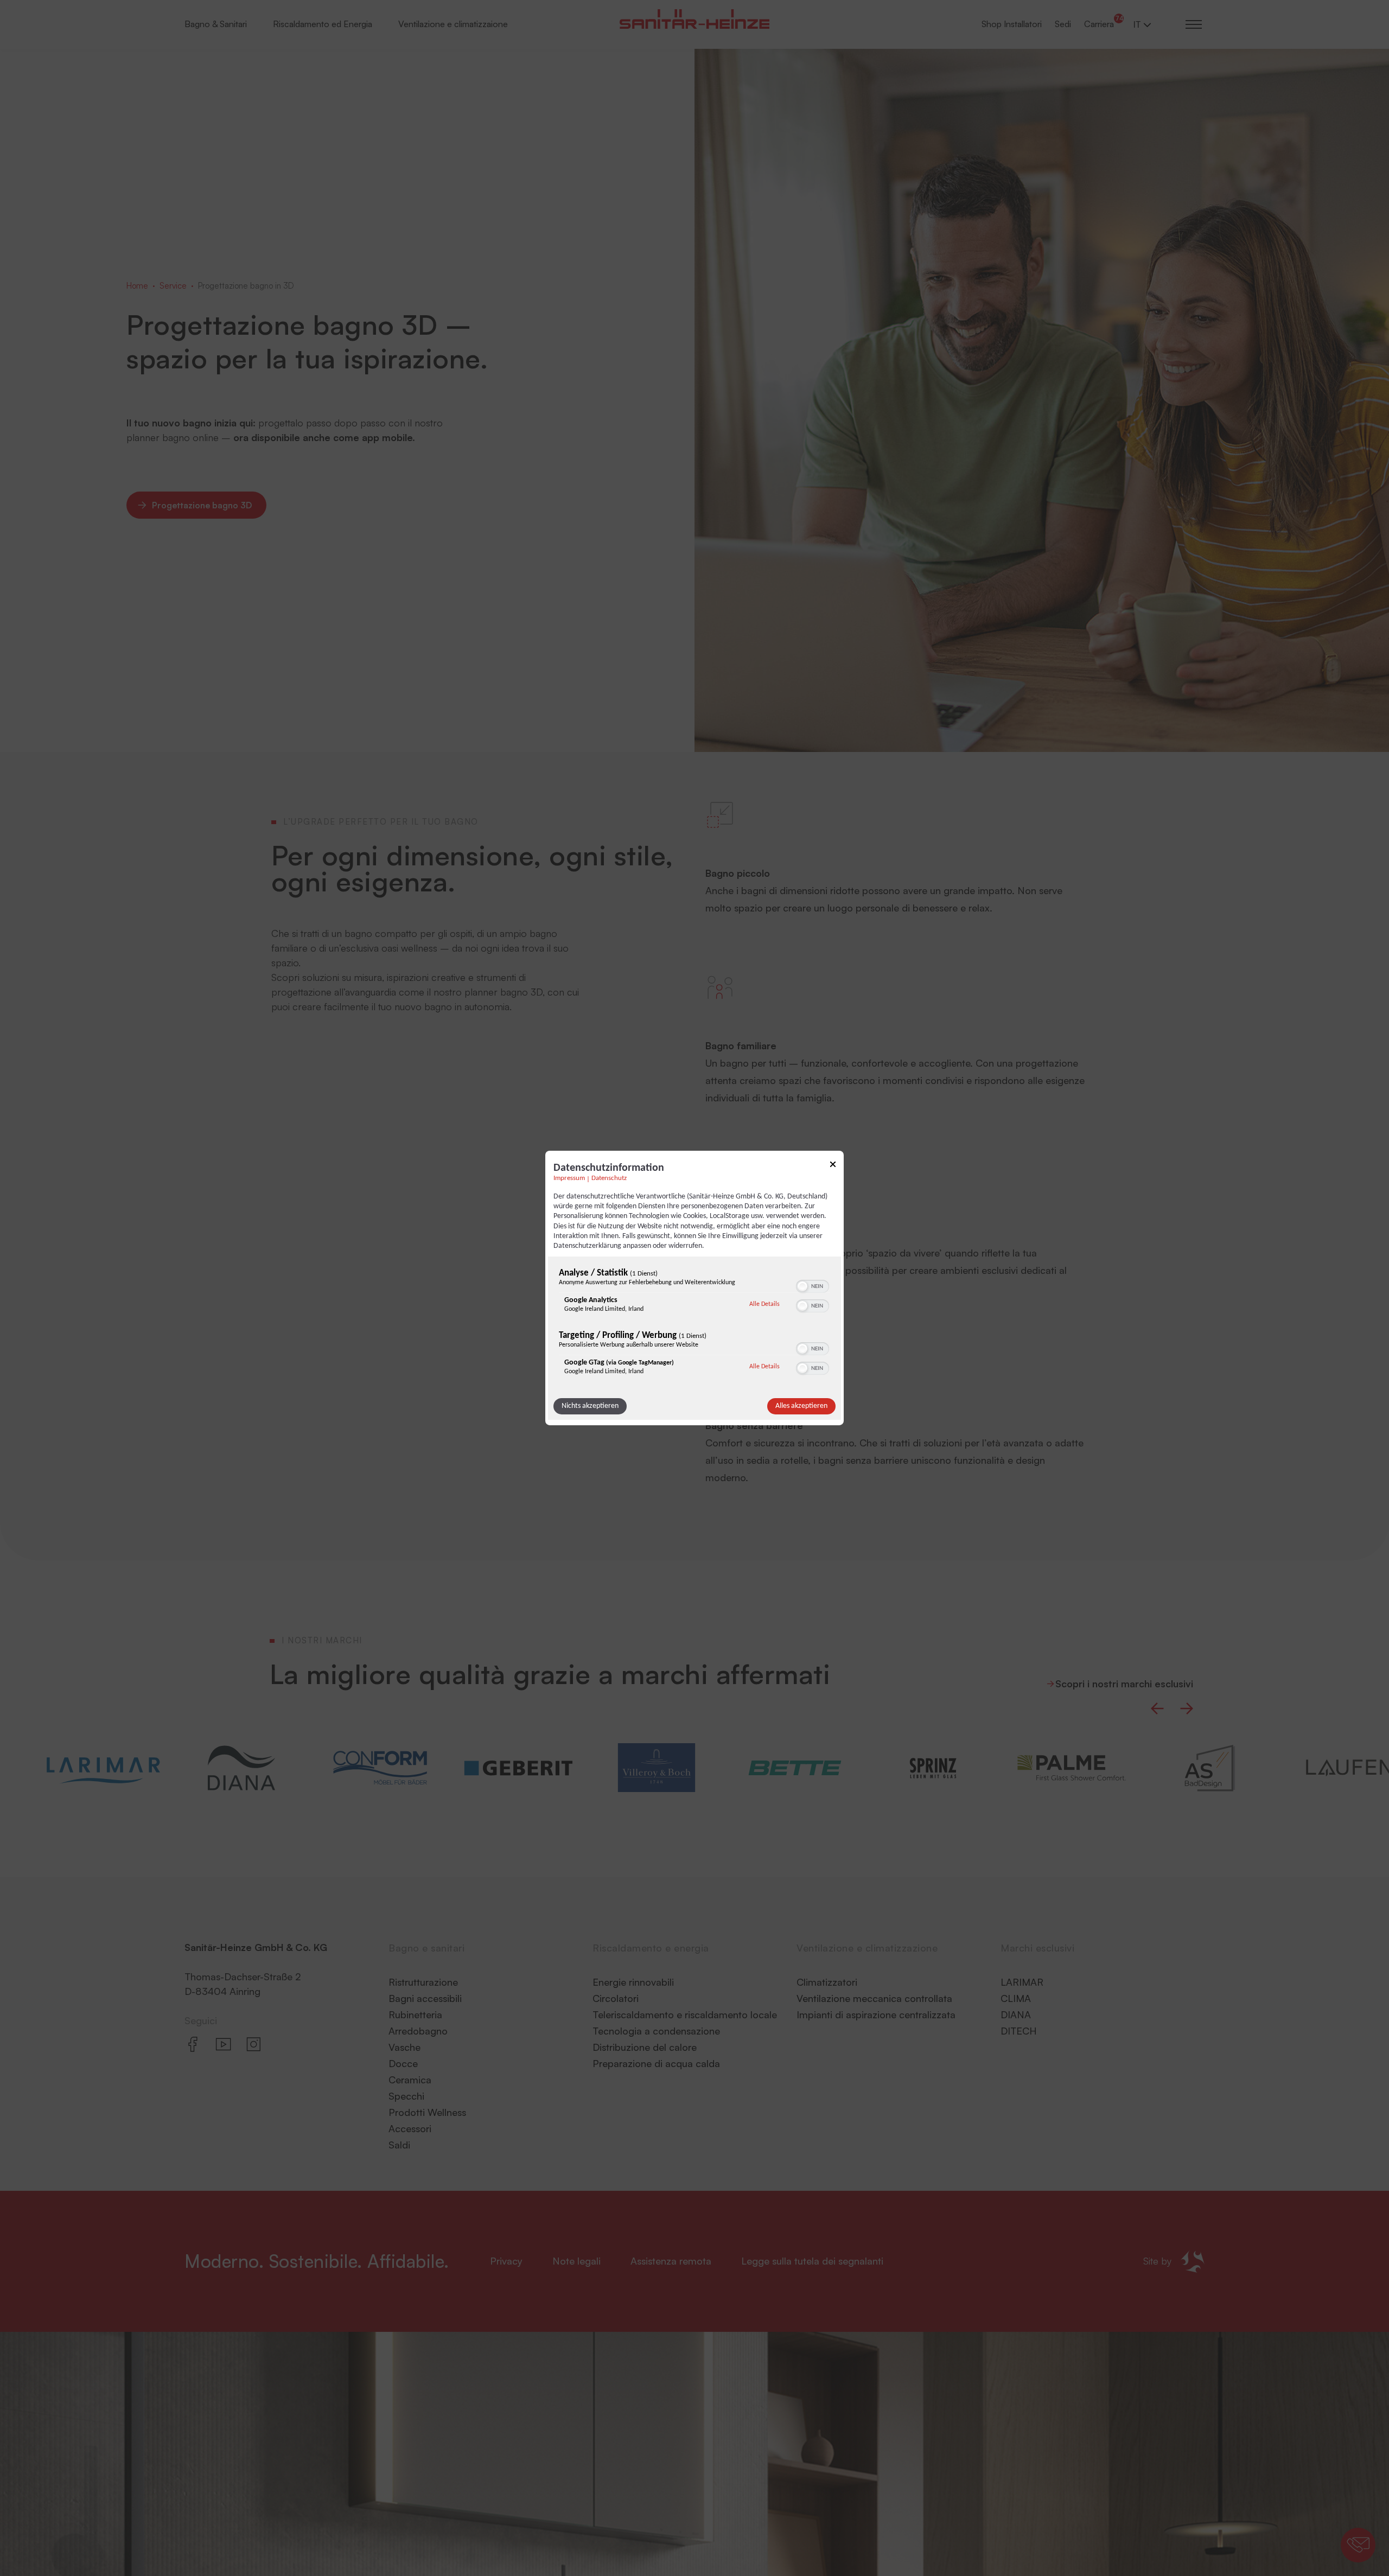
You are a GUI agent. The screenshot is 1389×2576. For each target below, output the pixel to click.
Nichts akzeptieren (590, 1406)
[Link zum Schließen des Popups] (833, 1166)
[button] (802, 1286)
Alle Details (764, 1304)
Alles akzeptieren (801, 1406)
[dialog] (694, 1288)
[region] (694, 1324)
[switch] (813, 1285)
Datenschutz (609, 1178)
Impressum (569, 1178)
